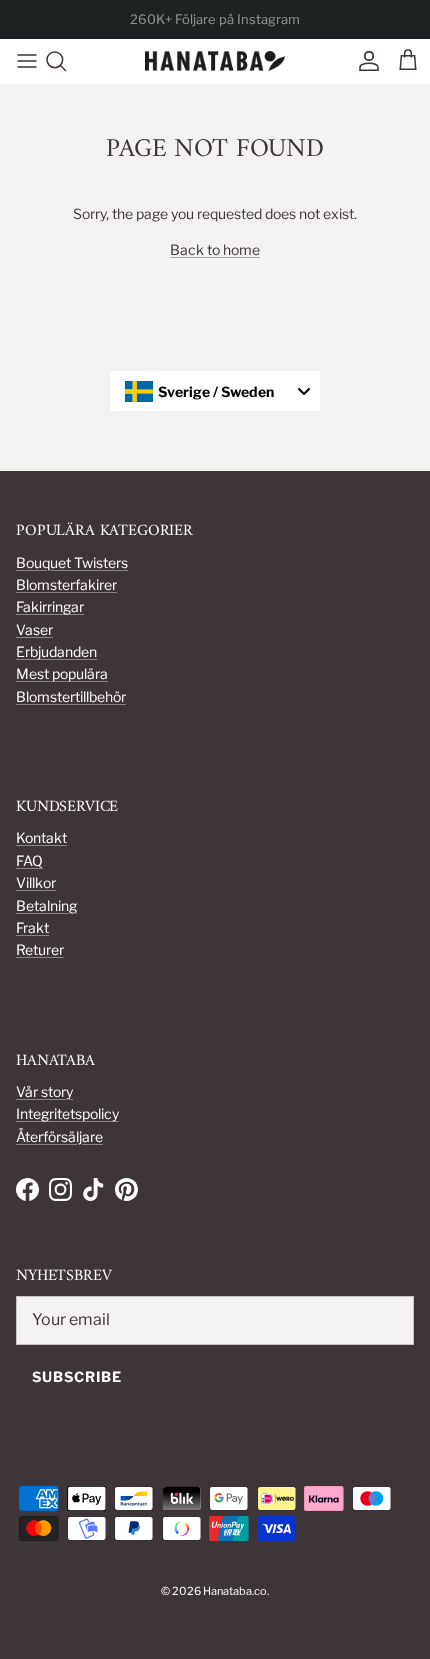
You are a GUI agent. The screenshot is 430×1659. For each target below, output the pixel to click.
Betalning (46, 905)
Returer (40, 949)
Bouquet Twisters (72, 562)
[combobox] (215, 391)
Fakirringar (50, 606)
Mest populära (62, 673)
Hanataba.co (235, 1591)
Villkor (36, 882)
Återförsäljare (59, 1136)
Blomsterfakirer (66, 584)
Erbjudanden (56, 651)
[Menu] (22, 61)
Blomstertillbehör (71, 696)
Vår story (44, 1091)
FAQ (29, 860)
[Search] (66, 61)
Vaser (34, 629)
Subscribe (77, 1376)
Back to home (215, 249)
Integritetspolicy (67, 1113)
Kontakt (41, 837)
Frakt (32, 927)
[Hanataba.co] (215, 61)
